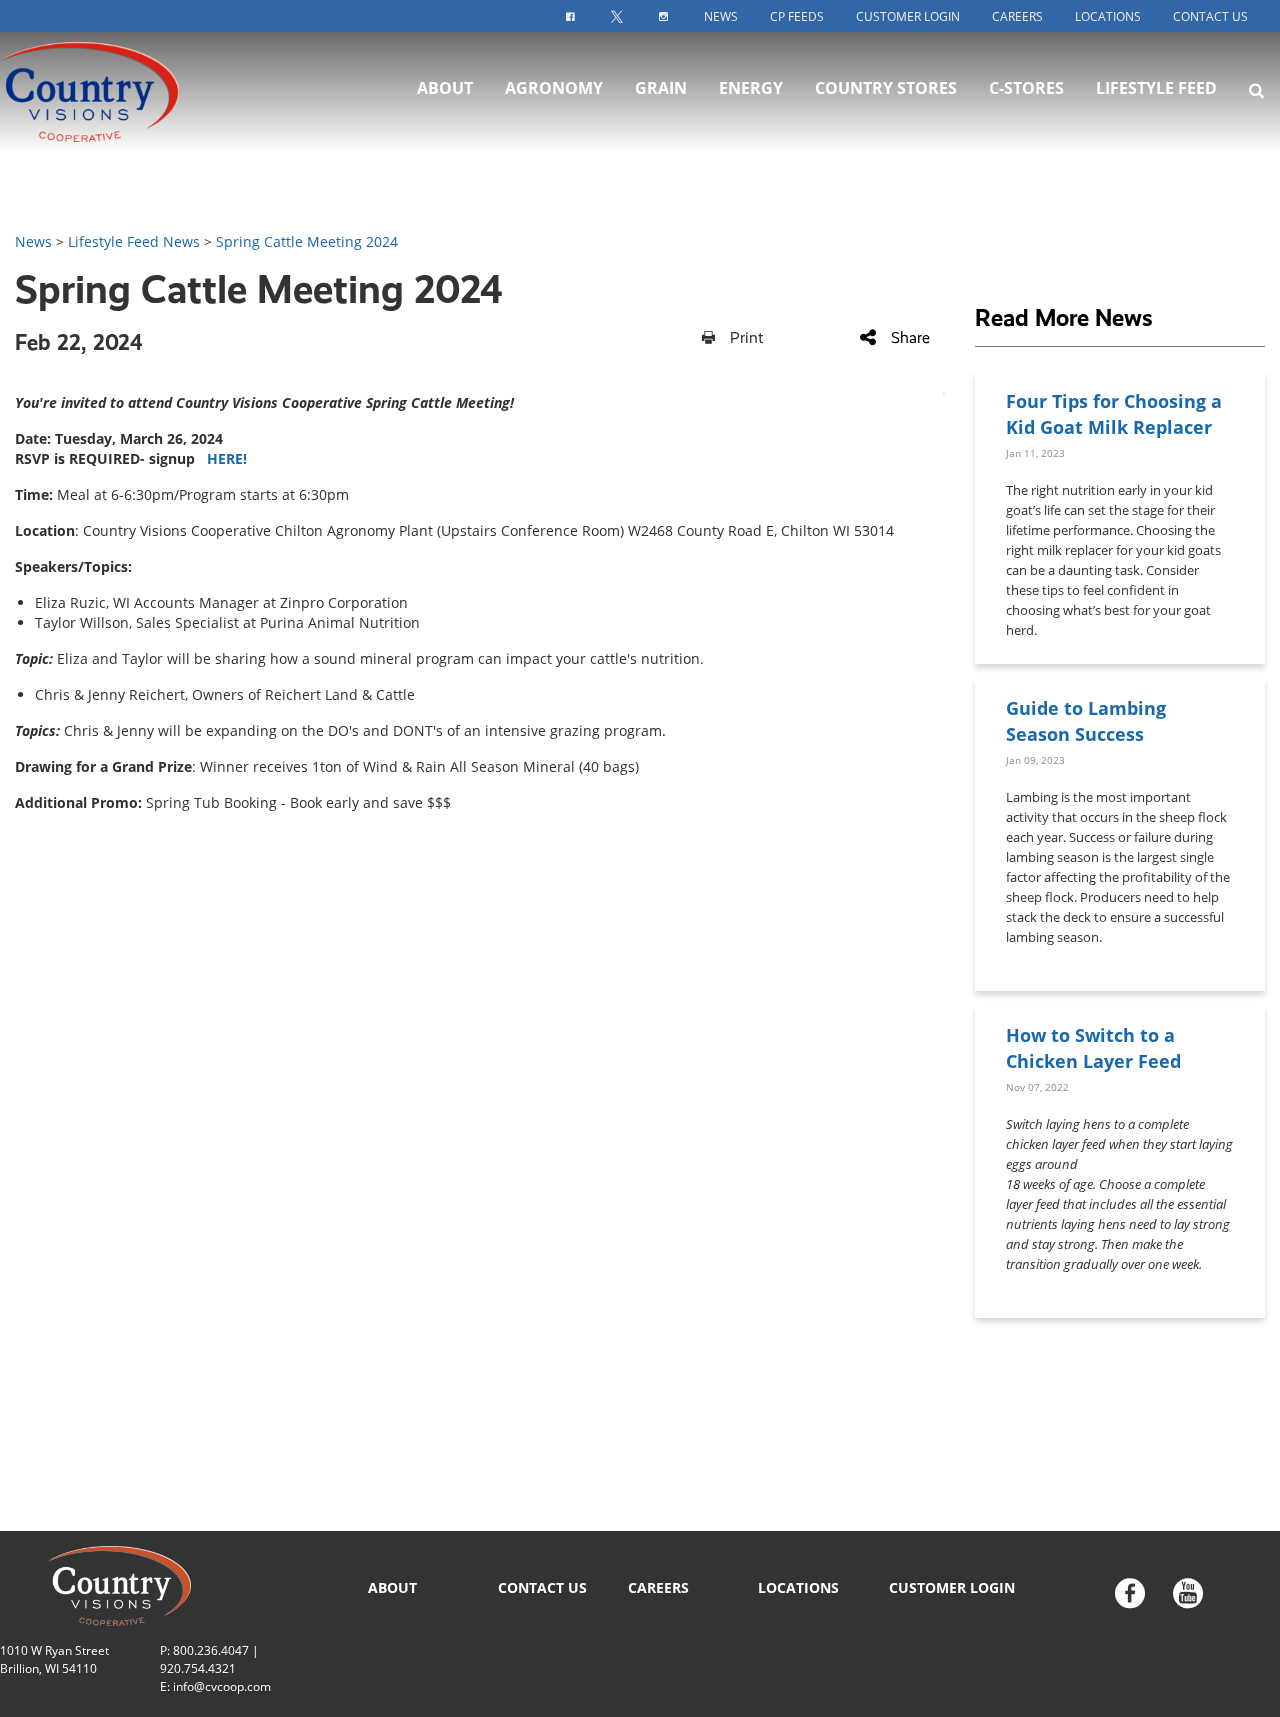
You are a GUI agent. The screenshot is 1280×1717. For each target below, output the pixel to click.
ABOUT (392, 1587)
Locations (1108, 16)
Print (746, 337)
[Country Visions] (125, 92)
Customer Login (908, 16)
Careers (1017, 16)
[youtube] (1188, 1595)
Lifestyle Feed (1156, 88)
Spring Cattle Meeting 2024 (307, 241)
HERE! (227, 458)
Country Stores (886, 88)
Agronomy (554, 88)
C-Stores (1026, 88)
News (721, 16)
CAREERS (658, 1587)
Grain (661, 88)
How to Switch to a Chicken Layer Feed (1093, 1047)
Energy (751, 88)
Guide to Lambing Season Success (1086, 720)
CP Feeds (797, 16)
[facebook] (1130, 1595)
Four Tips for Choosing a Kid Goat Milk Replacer (1114, 413)
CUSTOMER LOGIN (952, 1587)
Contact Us (1210, 16)
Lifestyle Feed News (134, 241)
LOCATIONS (798, 1587)
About (445, 88)
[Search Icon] (1256, 90)
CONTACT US (542, 1587)
